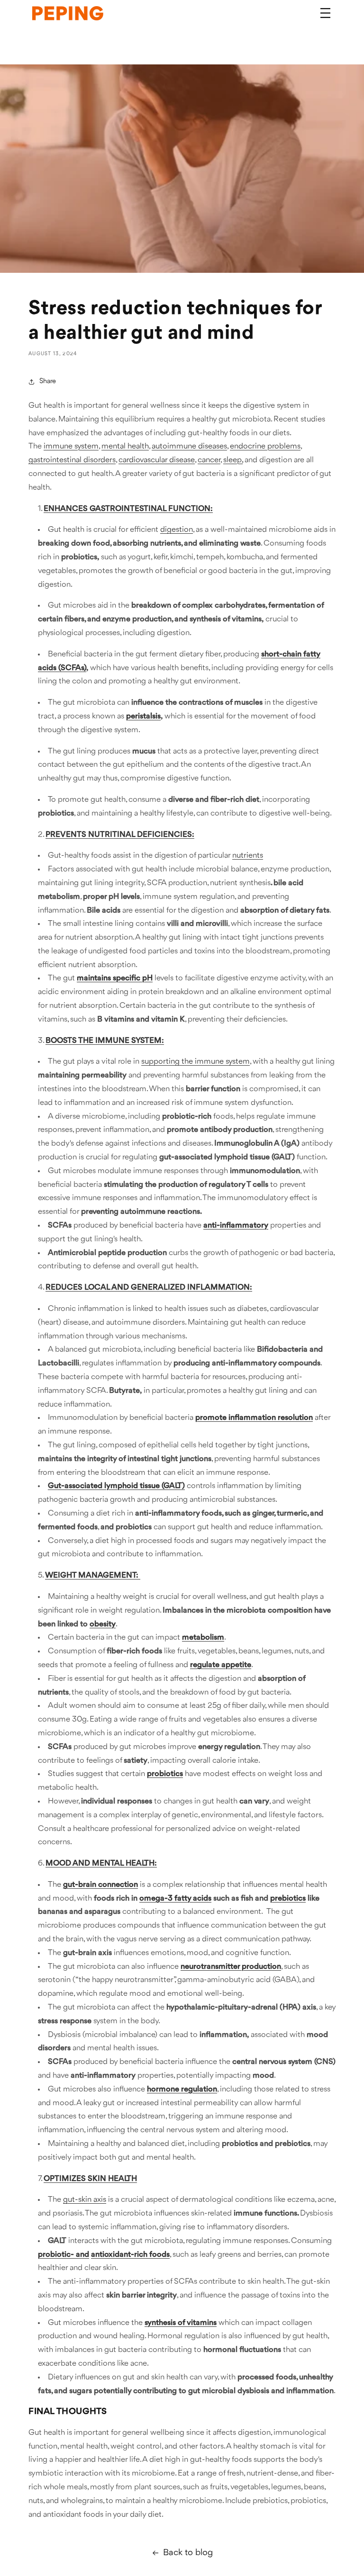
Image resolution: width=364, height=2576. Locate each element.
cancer (209, 460)
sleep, (233, 460)
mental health (125, 446)
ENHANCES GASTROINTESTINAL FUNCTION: (128, 509)
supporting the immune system (196, 1062)
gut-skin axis (85, 2200)
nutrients (248, 856)
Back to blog (188, 2553)
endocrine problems (265, 446)
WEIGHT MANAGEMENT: (93, 1575)
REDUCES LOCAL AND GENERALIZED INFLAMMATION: (149, 1288)
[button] (325, 13)
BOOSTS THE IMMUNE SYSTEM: (105, 1041)
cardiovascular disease (157, 460)
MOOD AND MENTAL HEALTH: (101, 1863)
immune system (71, 446)
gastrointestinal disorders (72, 460)
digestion (177, 530)
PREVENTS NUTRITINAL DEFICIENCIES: (120, 835)
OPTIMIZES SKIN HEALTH (90, 2179)
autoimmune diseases (189, 446)
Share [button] (48, 381)
